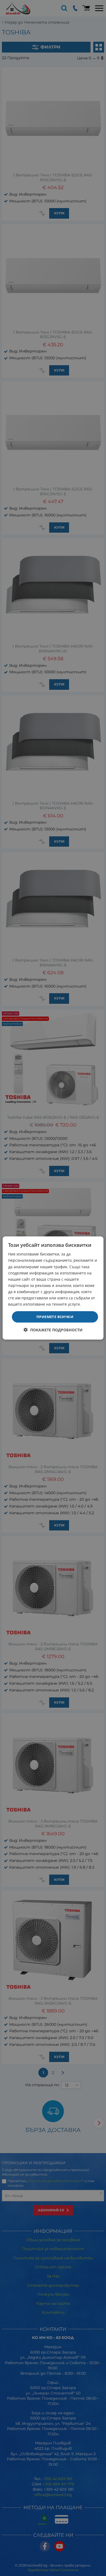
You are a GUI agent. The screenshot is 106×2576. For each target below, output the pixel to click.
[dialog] (53, 1288)
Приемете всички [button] (55, 1317)
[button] (53, 1330)
